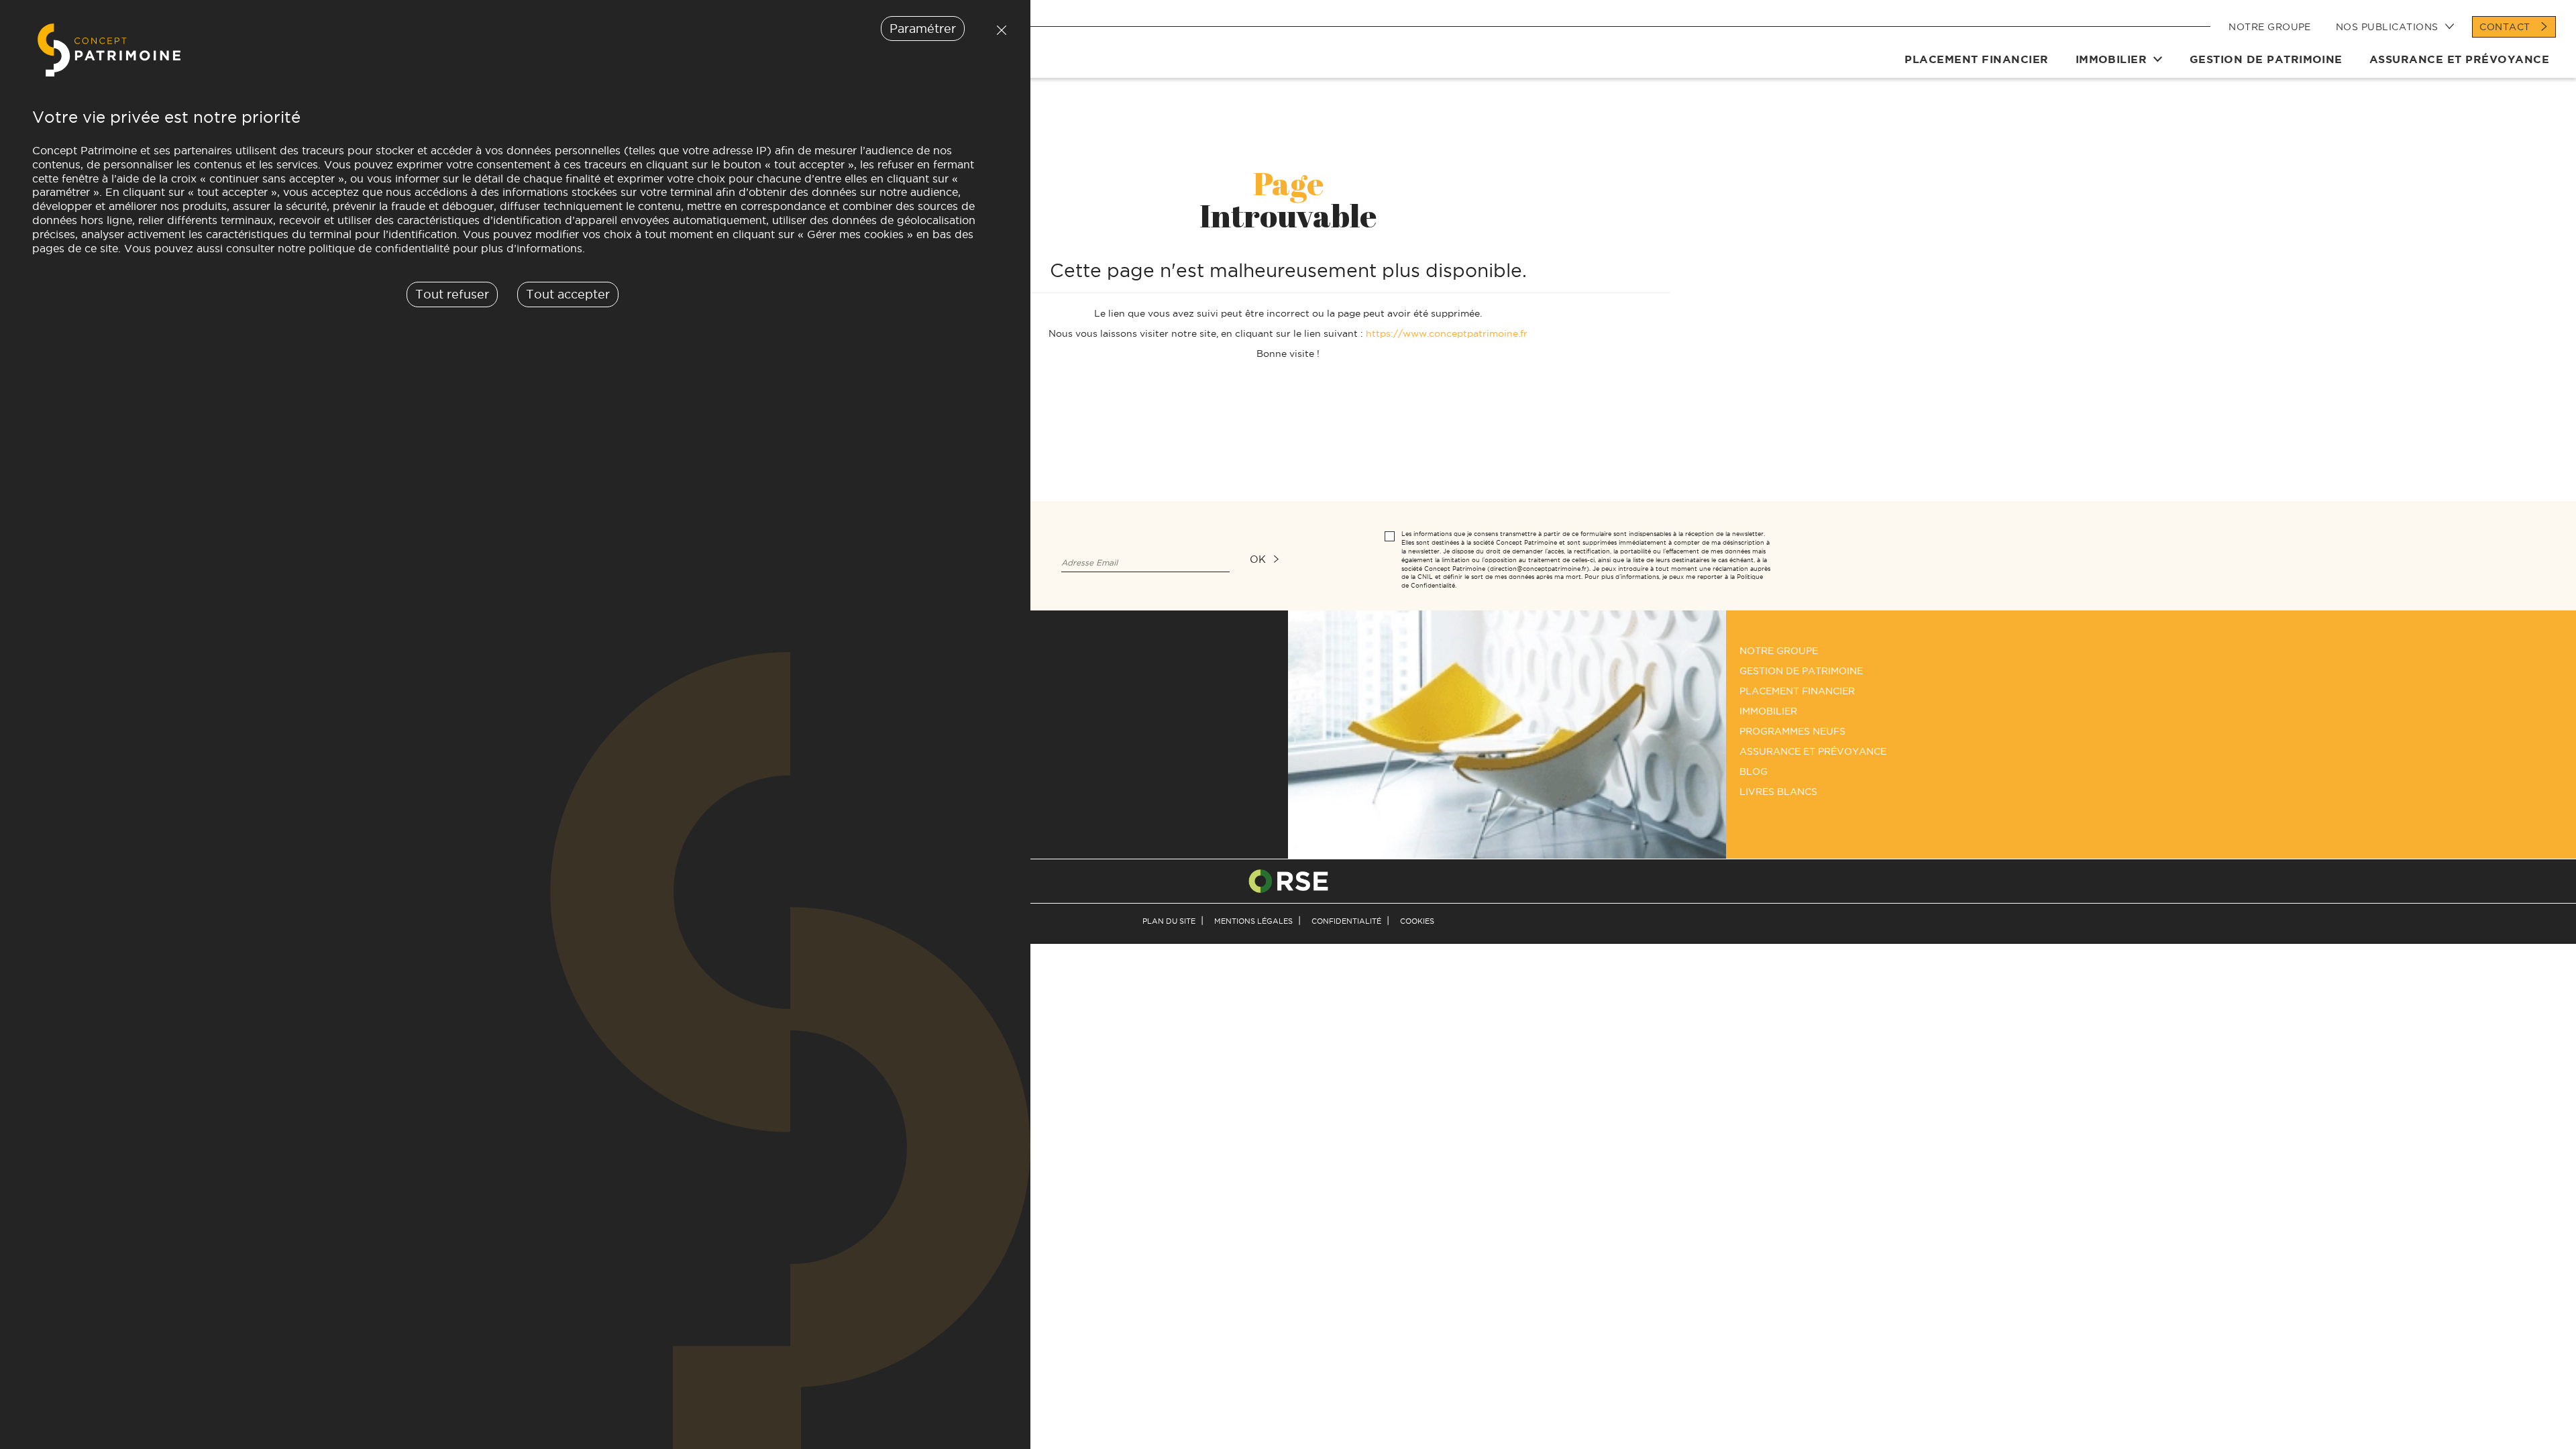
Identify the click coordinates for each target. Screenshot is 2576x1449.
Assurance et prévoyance (2459, 59)
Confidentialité (1346, 921)
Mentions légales (1253, 921)
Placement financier (1976, 59)
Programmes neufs (1792, 731)
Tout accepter (568, 294)
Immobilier (2111, 59)
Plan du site (1169, 921)
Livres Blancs (1778, 792)
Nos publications (2387, 27)
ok (1258, 559)
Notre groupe (2270, 27)
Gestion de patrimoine (2266, 59)
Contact (2505, 27)
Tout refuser (998, 30)
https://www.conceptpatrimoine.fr (1447, 333)
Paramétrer (923, 29)
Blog (1754, 771)
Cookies (1417, 921)
